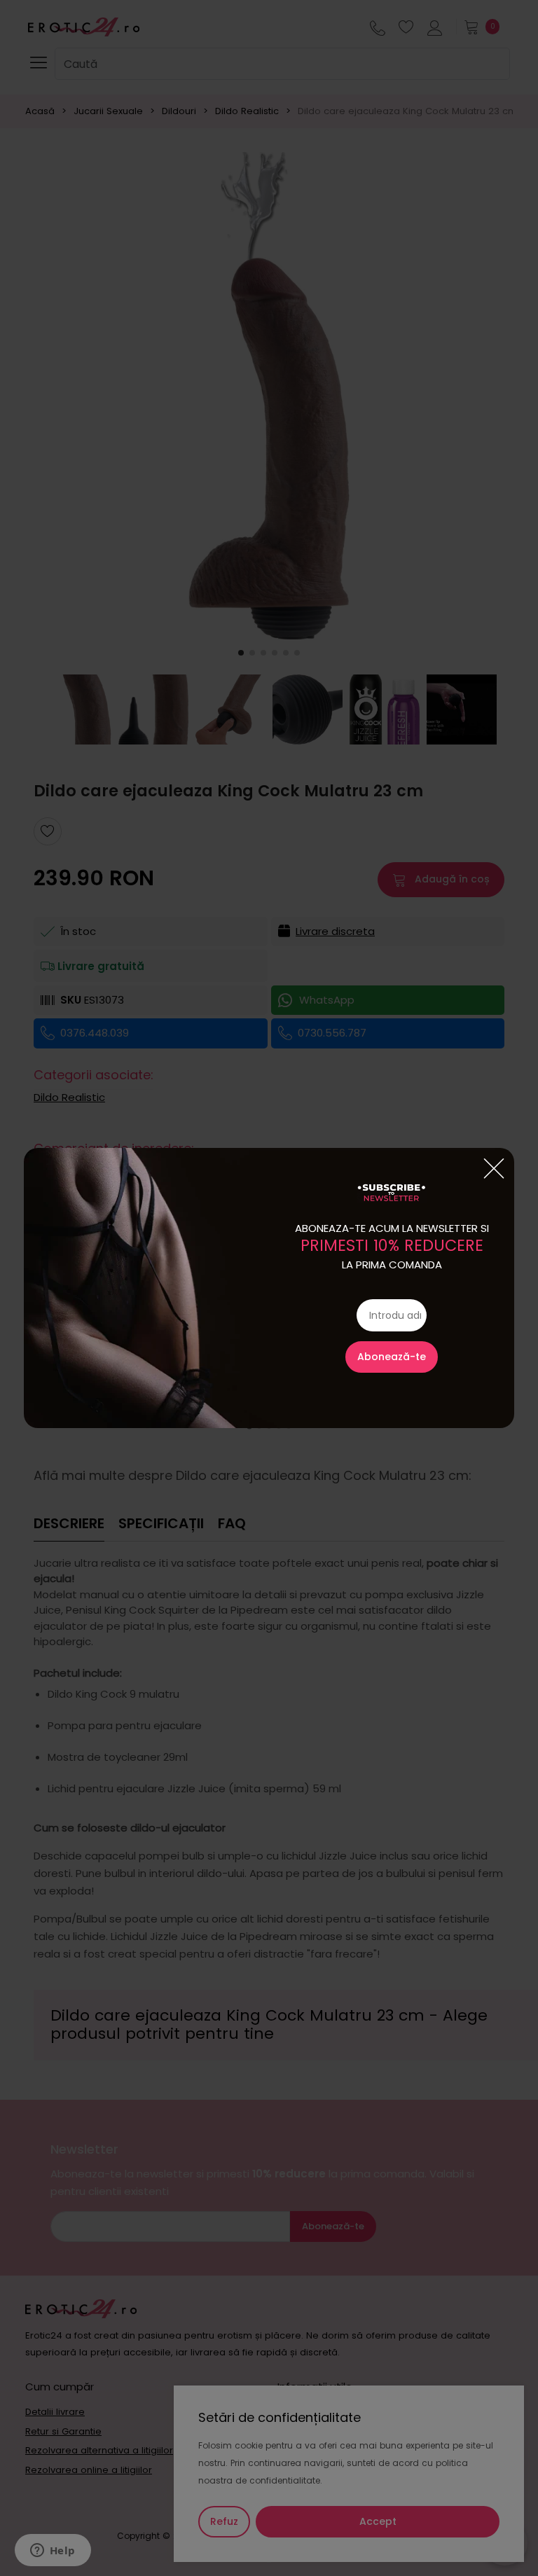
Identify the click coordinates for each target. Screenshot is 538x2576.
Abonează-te (392, 1357)
